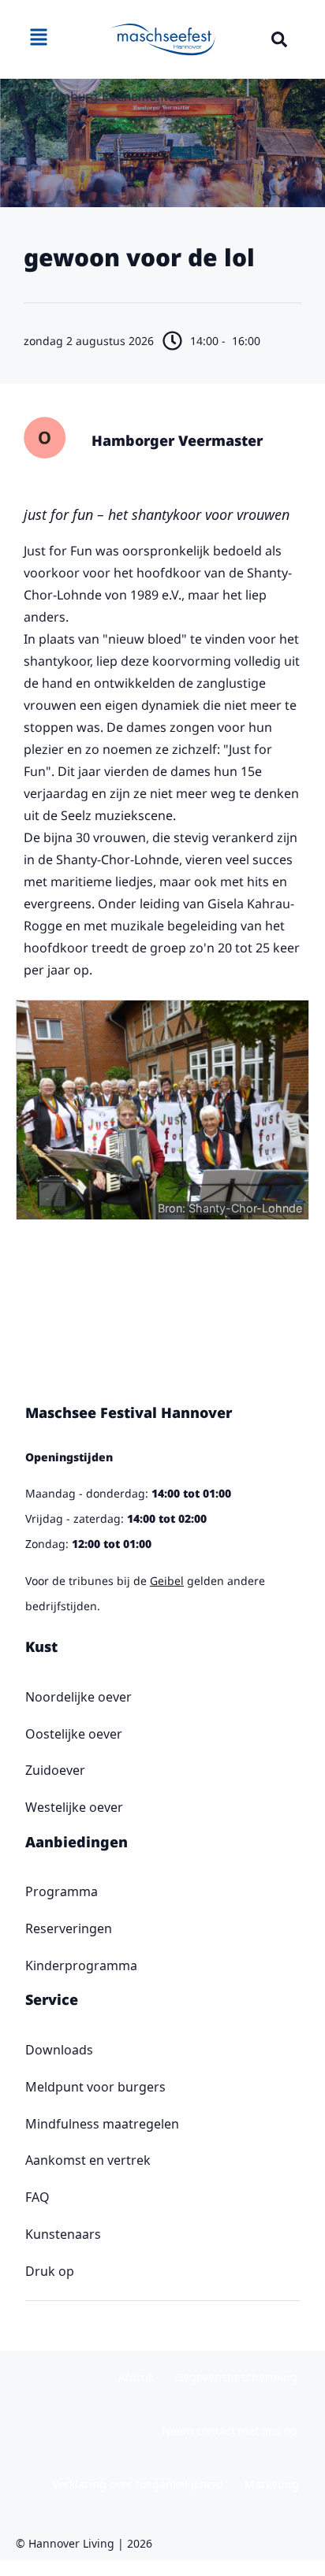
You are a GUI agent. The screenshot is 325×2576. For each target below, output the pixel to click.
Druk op (50, 2271)
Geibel (167, 1581)
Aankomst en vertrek (88, 2160)
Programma (62, 1891)
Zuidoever (55, 1770)
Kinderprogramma (81, 1965)
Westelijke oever (74, 1807)
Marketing (272, 2484)
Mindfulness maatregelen (102, 2124)
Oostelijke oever (74, 1734)
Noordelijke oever (78, 1697)
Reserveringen (69, 1928)
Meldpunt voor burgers (95, 2087)
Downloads (59, 2050)
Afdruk (136, 2377)
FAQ (37, 2197)
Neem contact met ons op (230, 2431)
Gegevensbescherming (236, 2377)
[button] (279, 39)
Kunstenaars (63, 2234)
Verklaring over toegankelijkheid (138, 2484)
